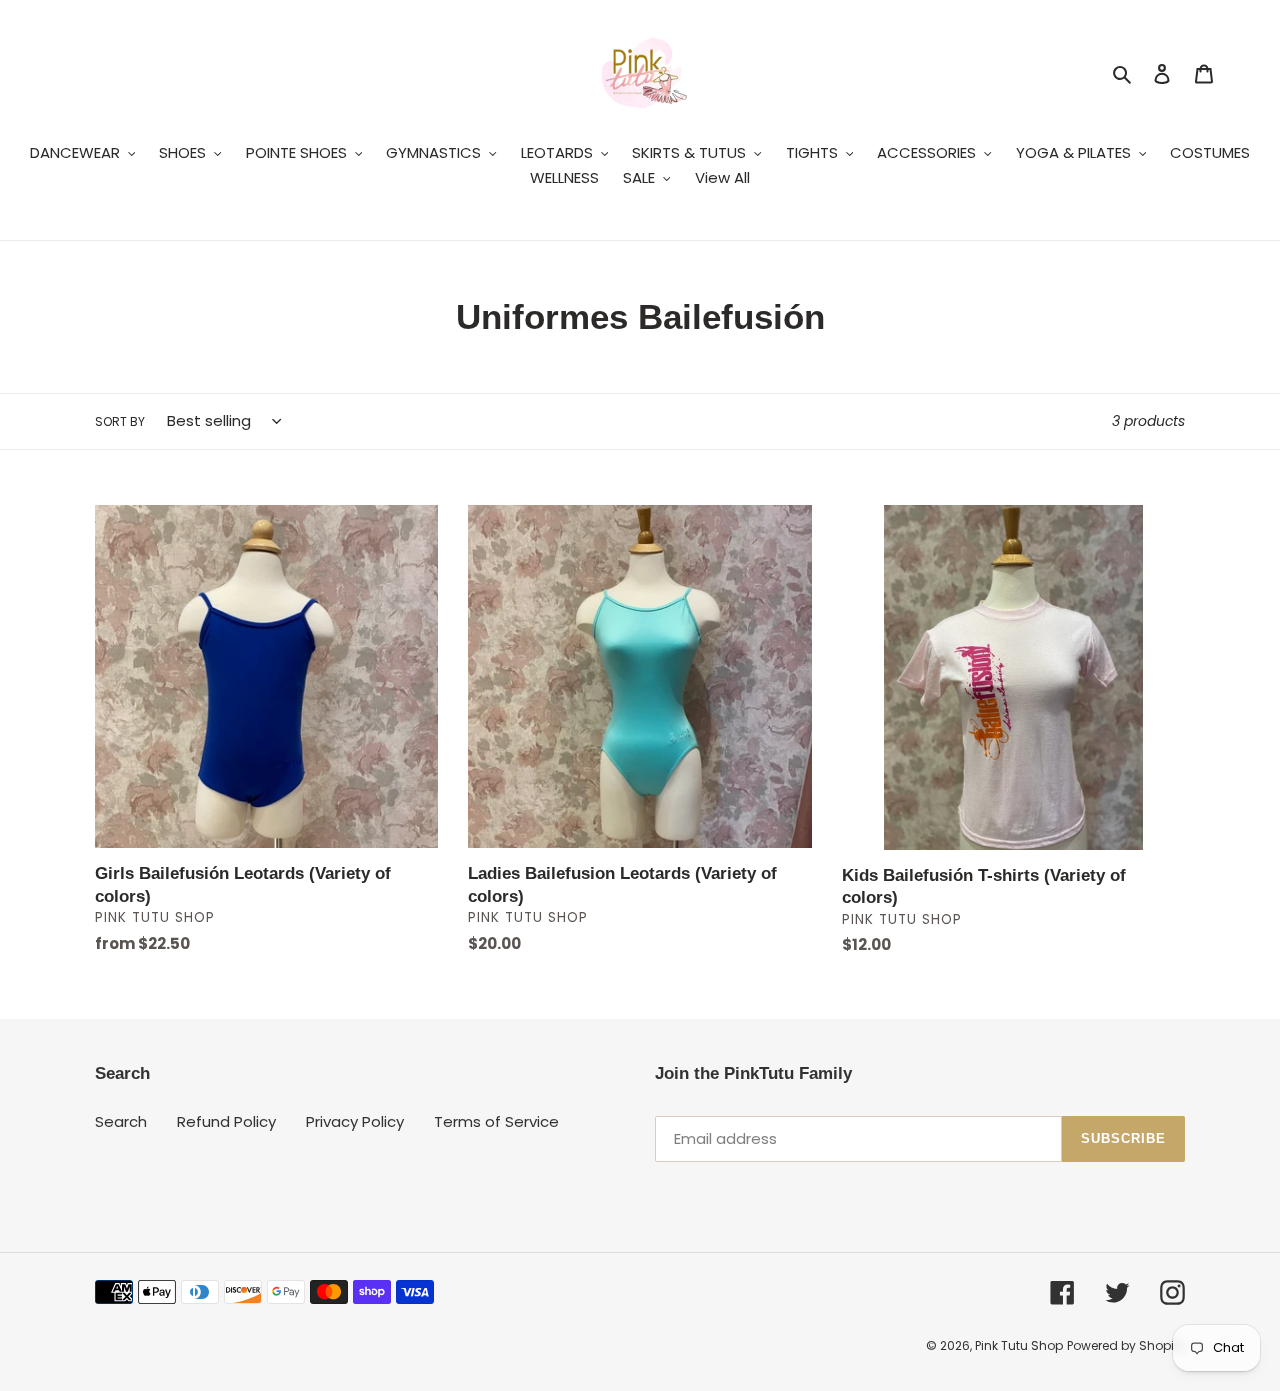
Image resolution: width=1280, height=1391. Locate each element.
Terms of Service (496, 1121)
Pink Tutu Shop (1019, 1345)
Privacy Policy (355, 1121)
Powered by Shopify (1126, 1345)
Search (121, 1121)
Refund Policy (226, 1121)
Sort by (120, 421)
